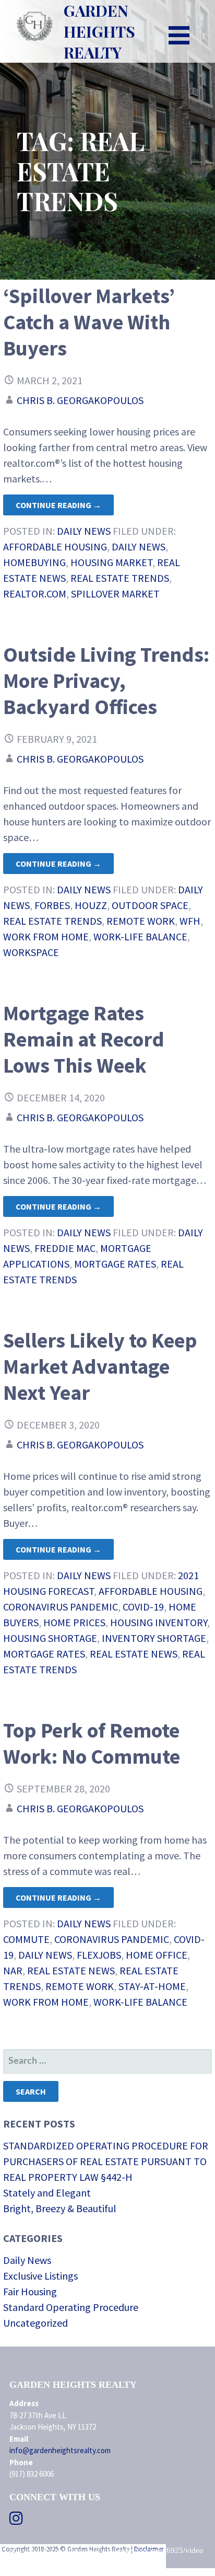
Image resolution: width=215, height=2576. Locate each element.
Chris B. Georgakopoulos (80, 400)
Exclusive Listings (40, 2276)
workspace (31, 952)
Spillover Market (115, 594)
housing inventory (159, 1622)
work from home (46, 936)
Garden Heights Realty (99, 31)
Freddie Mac (65, 1248)
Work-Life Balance (140, 936)
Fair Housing (30, 2291)
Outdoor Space (150, 905)
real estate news (134, 1654)
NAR (13, 1970)
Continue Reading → (58, 505)
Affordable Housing (55, 547)
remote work (141, 921)
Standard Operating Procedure (71, 2307)
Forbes (52, 905)
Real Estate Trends (120, 578)
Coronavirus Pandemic (61, 1607)
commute (26, 1939)
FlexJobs (99, 1955)
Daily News (84, 531)
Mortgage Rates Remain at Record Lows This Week (84, 1039)
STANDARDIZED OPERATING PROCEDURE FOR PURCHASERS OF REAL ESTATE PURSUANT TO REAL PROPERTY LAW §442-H (106, 2161)
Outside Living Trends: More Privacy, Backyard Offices (106, 681)
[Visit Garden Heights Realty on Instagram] (16, 2521)
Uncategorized (35, 2323)
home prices (74, 1622)
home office (157, 1955)
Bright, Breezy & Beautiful (60, 2208)
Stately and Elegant (47, 2193)
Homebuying (34, 562)
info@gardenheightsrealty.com (60, 2450)
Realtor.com (35, 594)
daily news (139, 547)
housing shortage (50, 1638)
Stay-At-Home (152, 1986)
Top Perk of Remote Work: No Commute (92, 1743)
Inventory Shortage (154, 1638)
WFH (190, 921)
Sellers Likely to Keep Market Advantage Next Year (100, 1366)
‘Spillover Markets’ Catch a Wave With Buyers (89, 322)
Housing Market (111, 562)
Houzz (91, 905)
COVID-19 (143, 1607)
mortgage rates (115, 1264)
